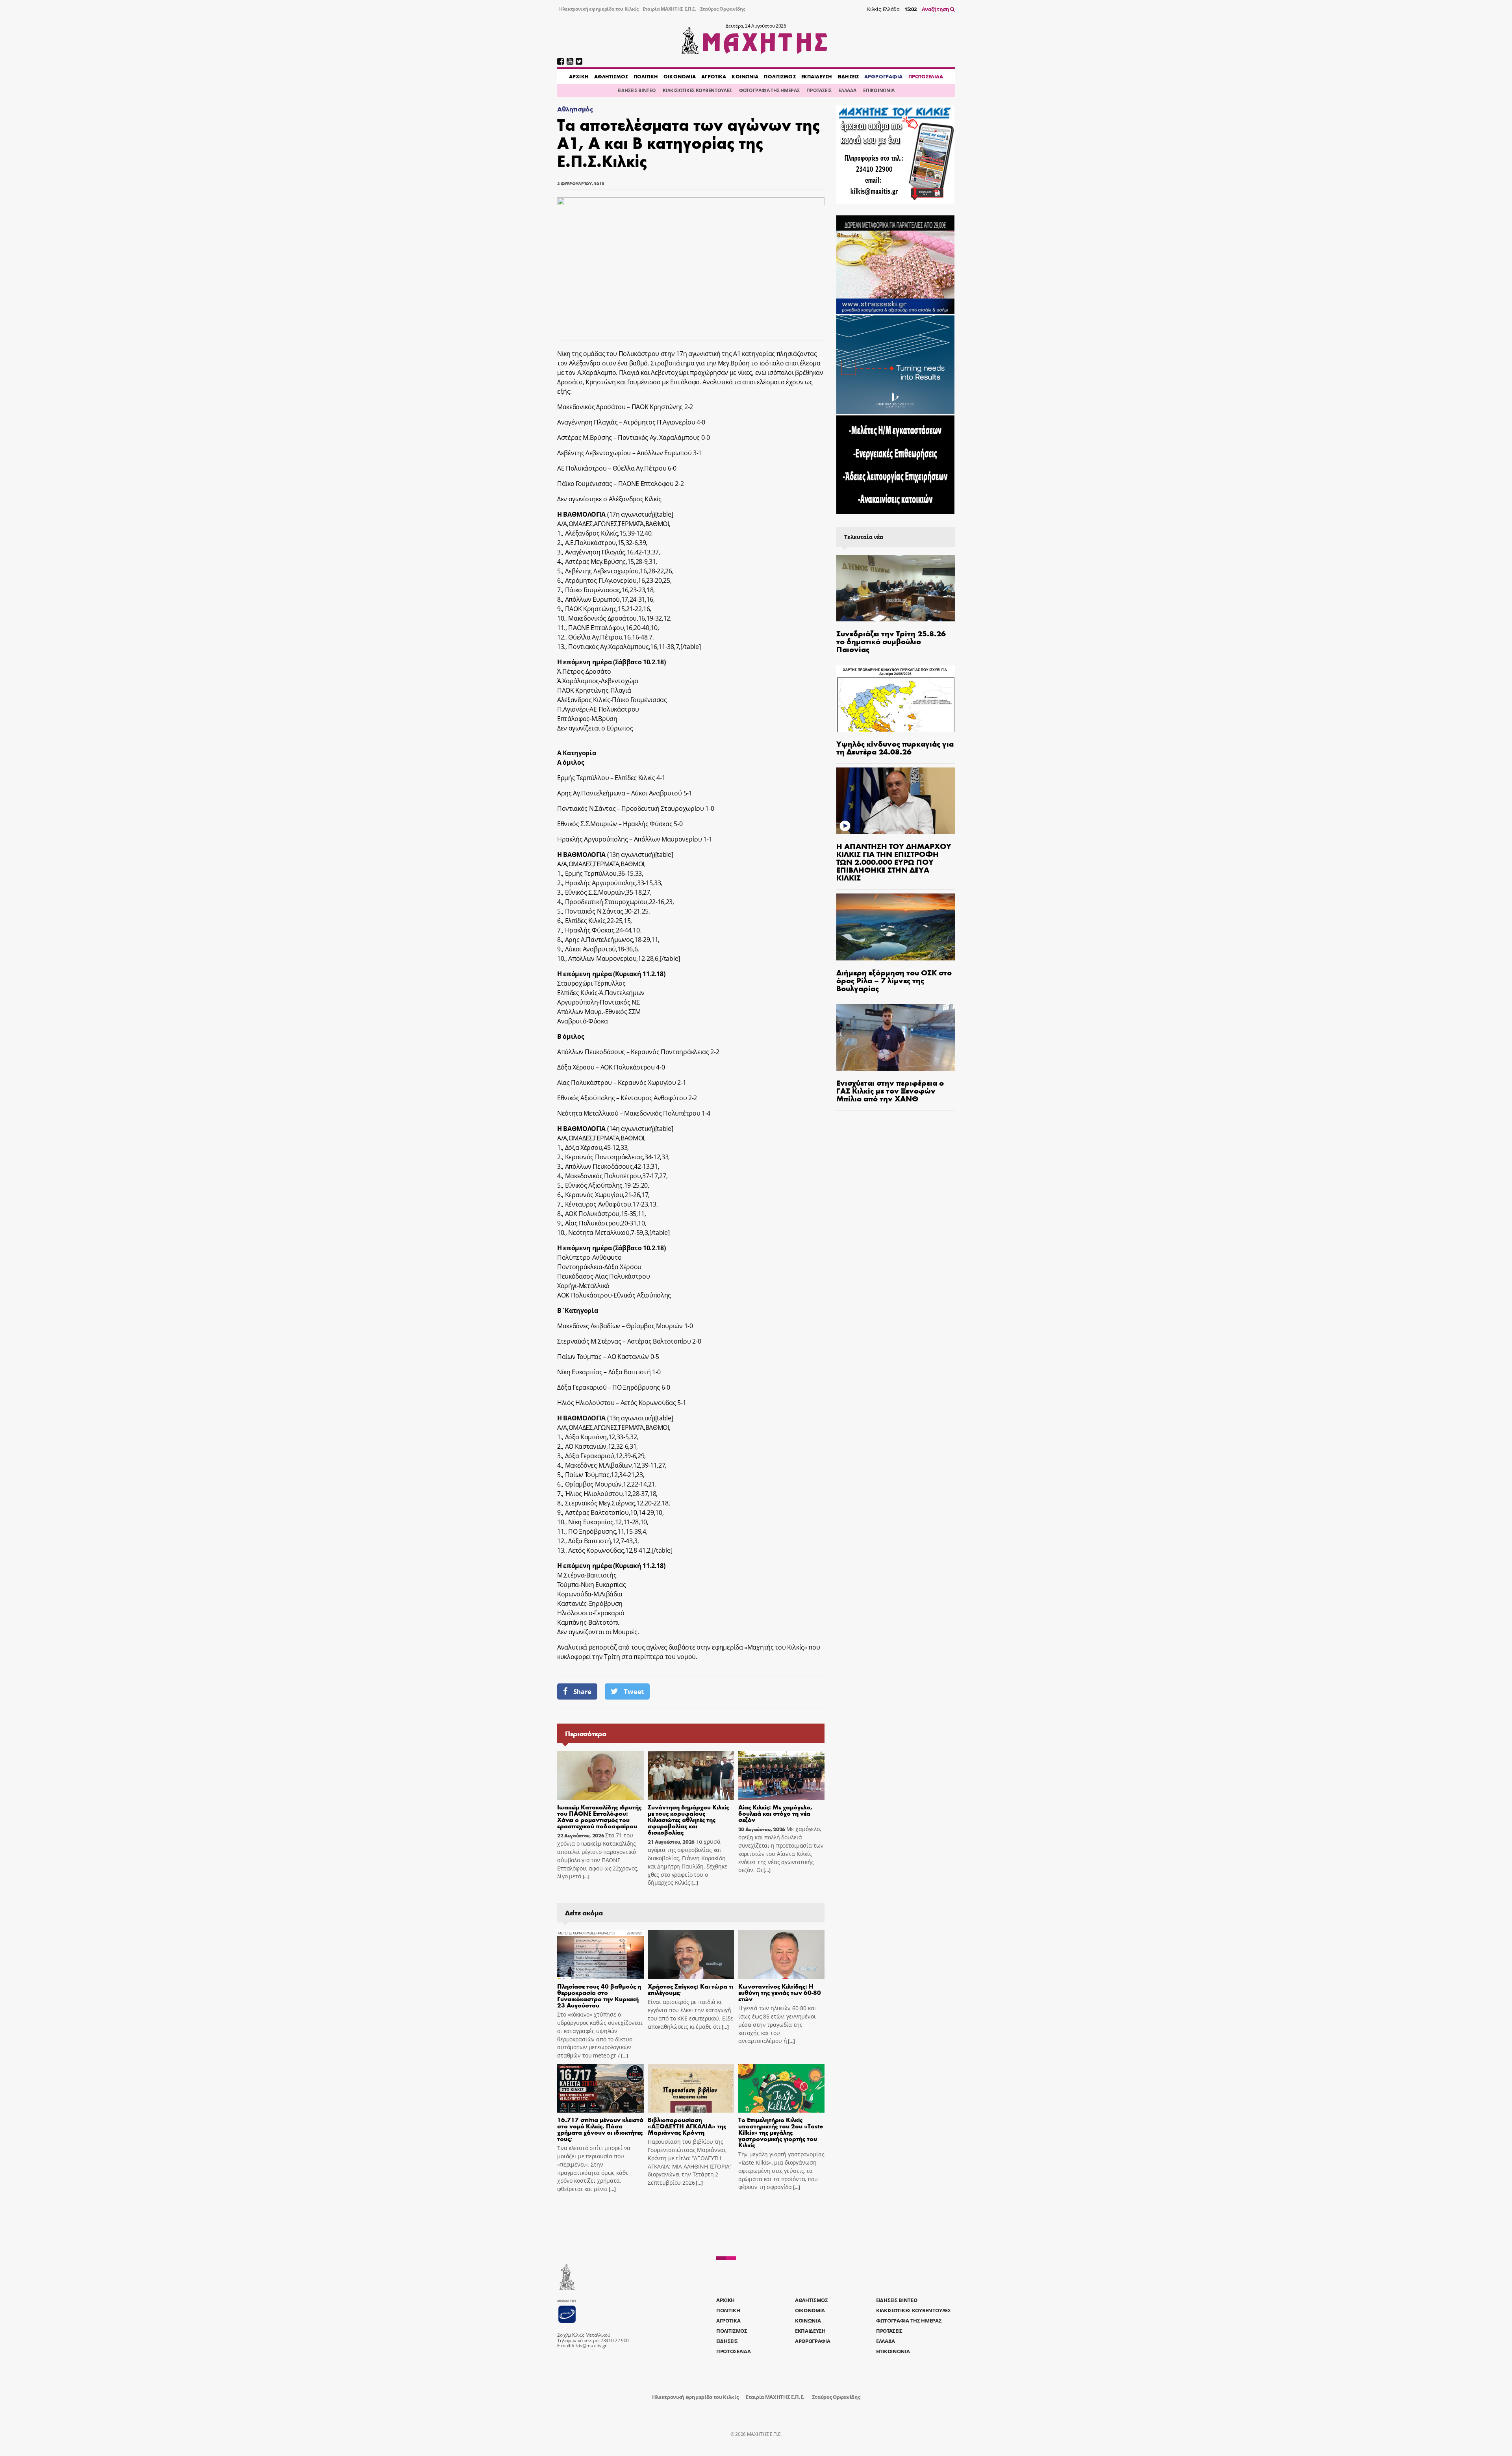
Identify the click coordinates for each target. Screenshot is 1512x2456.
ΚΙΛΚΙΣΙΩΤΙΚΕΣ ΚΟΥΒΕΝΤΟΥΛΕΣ (697, 90)
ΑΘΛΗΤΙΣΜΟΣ (611, 76)
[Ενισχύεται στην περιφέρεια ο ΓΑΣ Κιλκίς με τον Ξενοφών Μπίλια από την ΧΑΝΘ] (896, 1037)
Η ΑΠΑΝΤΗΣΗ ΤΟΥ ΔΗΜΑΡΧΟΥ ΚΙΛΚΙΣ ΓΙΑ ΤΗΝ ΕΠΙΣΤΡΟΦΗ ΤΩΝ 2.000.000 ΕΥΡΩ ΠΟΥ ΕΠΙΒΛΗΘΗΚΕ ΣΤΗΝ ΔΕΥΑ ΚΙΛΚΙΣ (894, 861)
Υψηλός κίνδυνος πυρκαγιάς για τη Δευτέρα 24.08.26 (895, 747)
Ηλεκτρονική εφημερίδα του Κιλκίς (599, 9)
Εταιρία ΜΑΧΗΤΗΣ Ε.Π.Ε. (669, 9)
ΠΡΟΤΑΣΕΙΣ (819, 90)
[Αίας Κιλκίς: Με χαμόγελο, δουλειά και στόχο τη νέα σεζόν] (782, 1776)
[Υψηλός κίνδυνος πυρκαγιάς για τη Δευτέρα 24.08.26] (896, 698)
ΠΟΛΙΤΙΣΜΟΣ (780, 76)
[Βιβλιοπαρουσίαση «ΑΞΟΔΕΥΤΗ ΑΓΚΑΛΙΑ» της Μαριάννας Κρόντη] (691, 2088)
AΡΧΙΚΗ (579, 76)
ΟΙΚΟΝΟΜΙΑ (680, 76)
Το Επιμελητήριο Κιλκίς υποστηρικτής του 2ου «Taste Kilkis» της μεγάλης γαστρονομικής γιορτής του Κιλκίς (781, 2132)
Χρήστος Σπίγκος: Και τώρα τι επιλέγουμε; (690, 1989)
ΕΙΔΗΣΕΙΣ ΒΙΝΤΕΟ (636, 90)
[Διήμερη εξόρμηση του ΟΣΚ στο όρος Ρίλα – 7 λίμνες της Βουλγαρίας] (896, 927)
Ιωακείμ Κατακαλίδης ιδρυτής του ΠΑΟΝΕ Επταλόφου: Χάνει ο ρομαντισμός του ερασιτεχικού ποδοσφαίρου (599, 1816)
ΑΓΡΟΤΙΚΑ (714, 76)
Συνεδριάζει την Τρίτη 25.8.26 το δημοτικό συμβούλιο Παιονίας (891, 641)
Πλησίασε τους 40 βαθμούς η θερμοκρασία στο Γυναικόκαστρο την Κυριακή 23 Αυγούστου (599, 1995)
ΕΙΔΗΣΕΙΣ (848, 76)
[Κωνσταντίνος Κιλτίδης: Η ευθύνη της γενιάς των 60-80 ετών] (782, 1955)
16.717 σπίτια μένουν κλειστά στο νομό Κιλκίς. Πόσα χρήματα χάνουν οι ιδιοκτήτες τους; (600, 2129)
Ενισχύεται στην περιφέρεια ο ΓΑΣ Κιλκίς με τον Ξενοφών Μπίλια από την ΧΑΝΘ (890, 1090)
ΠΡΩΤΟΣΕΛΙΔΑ (926, 76)
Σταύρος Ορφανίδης (723, 9)
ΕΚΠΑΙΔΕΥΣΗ (817, 76)
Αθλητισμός (575, 109)
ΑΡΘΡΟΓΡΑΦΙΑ (883, 76)
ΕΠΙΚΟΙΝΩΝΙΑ (879, 90)
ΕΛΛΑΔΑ (847, 90)
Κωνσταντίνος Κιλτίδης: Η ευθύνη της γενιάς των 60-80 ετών (780, 1992)
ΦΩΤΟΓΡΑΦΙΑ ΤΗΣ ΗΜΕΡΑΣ (769, 90)
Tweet (634, 1691)
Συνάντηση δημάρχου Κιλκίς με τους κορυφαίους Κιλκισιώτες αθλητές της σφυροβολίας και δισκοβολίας (688, 1819)
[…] (586, 1877)
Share (582, 1691)
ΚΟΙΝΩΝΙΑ (745, 76)
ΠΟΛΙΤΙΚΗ (646, 76)
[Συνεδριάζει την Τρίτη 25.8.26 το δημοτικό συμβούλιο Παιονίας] (896, 588)
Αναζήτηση (936, 9)
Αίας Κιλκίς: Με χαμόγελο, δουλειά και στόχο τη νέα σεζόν (775, 1813)
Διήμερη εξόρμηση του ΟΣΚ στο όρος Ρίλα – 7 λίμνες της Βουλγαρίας (894, 980)
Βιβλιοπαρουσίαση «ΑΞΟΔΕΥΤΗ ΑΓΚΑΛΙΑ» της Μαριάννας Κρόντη (687, 2126)
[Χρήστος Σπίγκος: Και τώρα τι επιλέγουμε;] (691, 1955)
